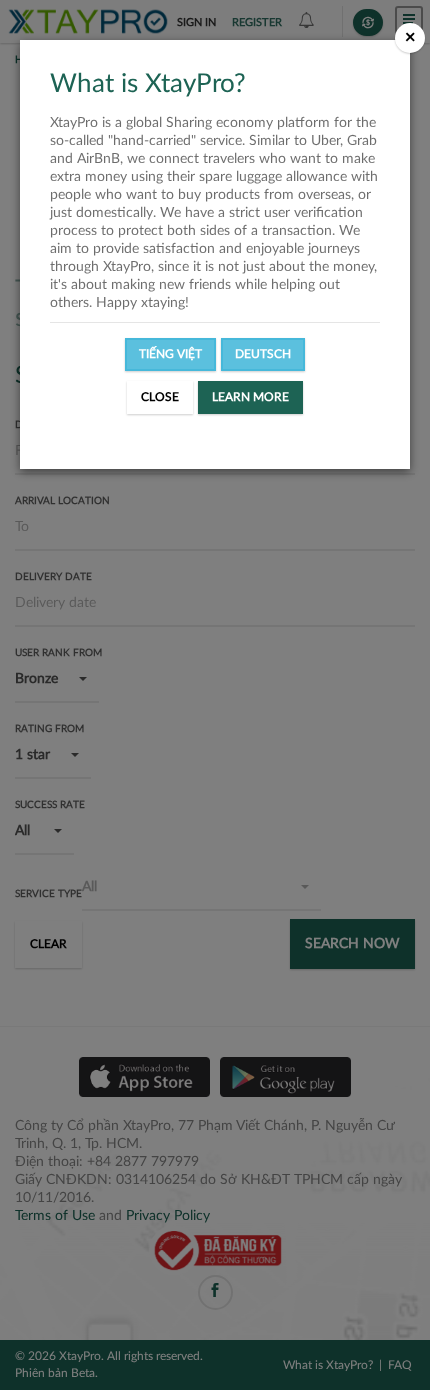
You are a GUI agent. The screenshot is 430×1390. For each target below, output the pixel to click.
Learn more (250, 397)
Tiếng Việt (170, 354)
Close (160, 397)
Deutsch (263, 354)
